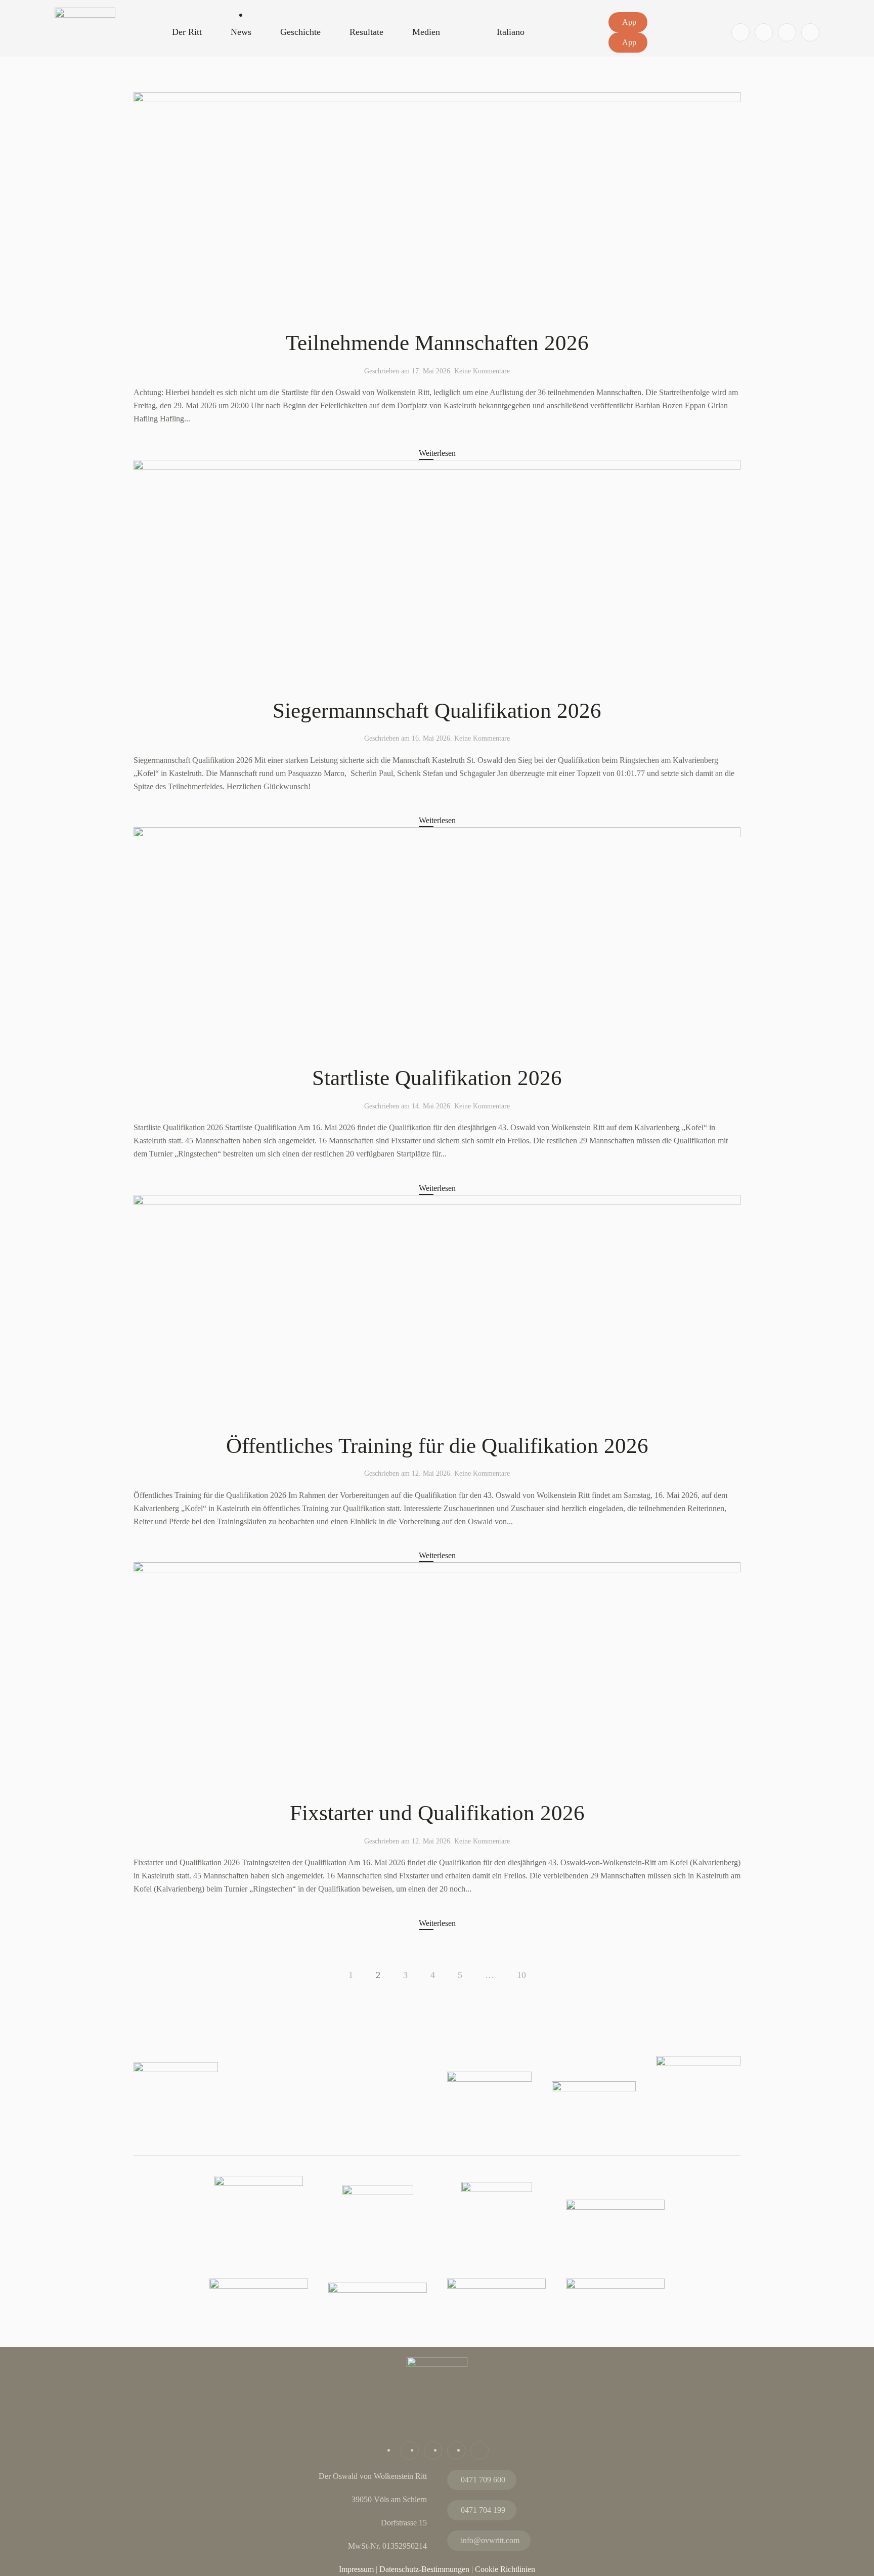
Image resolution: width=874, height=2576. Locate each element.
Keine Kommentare (482, 371)
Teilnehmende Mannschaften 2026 (437, 343)
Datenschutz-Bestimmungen (424, 2569)
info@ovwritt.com (490, 2540)
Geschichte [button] (300, 32)
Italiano (511, 32)
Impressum (356, 2569)
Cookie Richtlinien (505, 2569)
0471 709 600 (483, 2480)
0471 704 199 (483, 2510)
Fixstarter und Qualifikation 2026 (437, 1813)
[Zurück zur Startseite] (85, 45)
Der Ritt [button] (187, 32)
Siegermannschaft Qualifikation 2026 (437, 711)
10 (521, 1975)
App (629, 22)
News (241, 32)
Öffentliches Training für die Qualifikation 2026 (437, 1446)
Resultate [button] (366, 32)
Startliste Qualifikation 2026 (437, 1078)
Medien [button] (426, 32)
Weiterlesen (437, 453)
